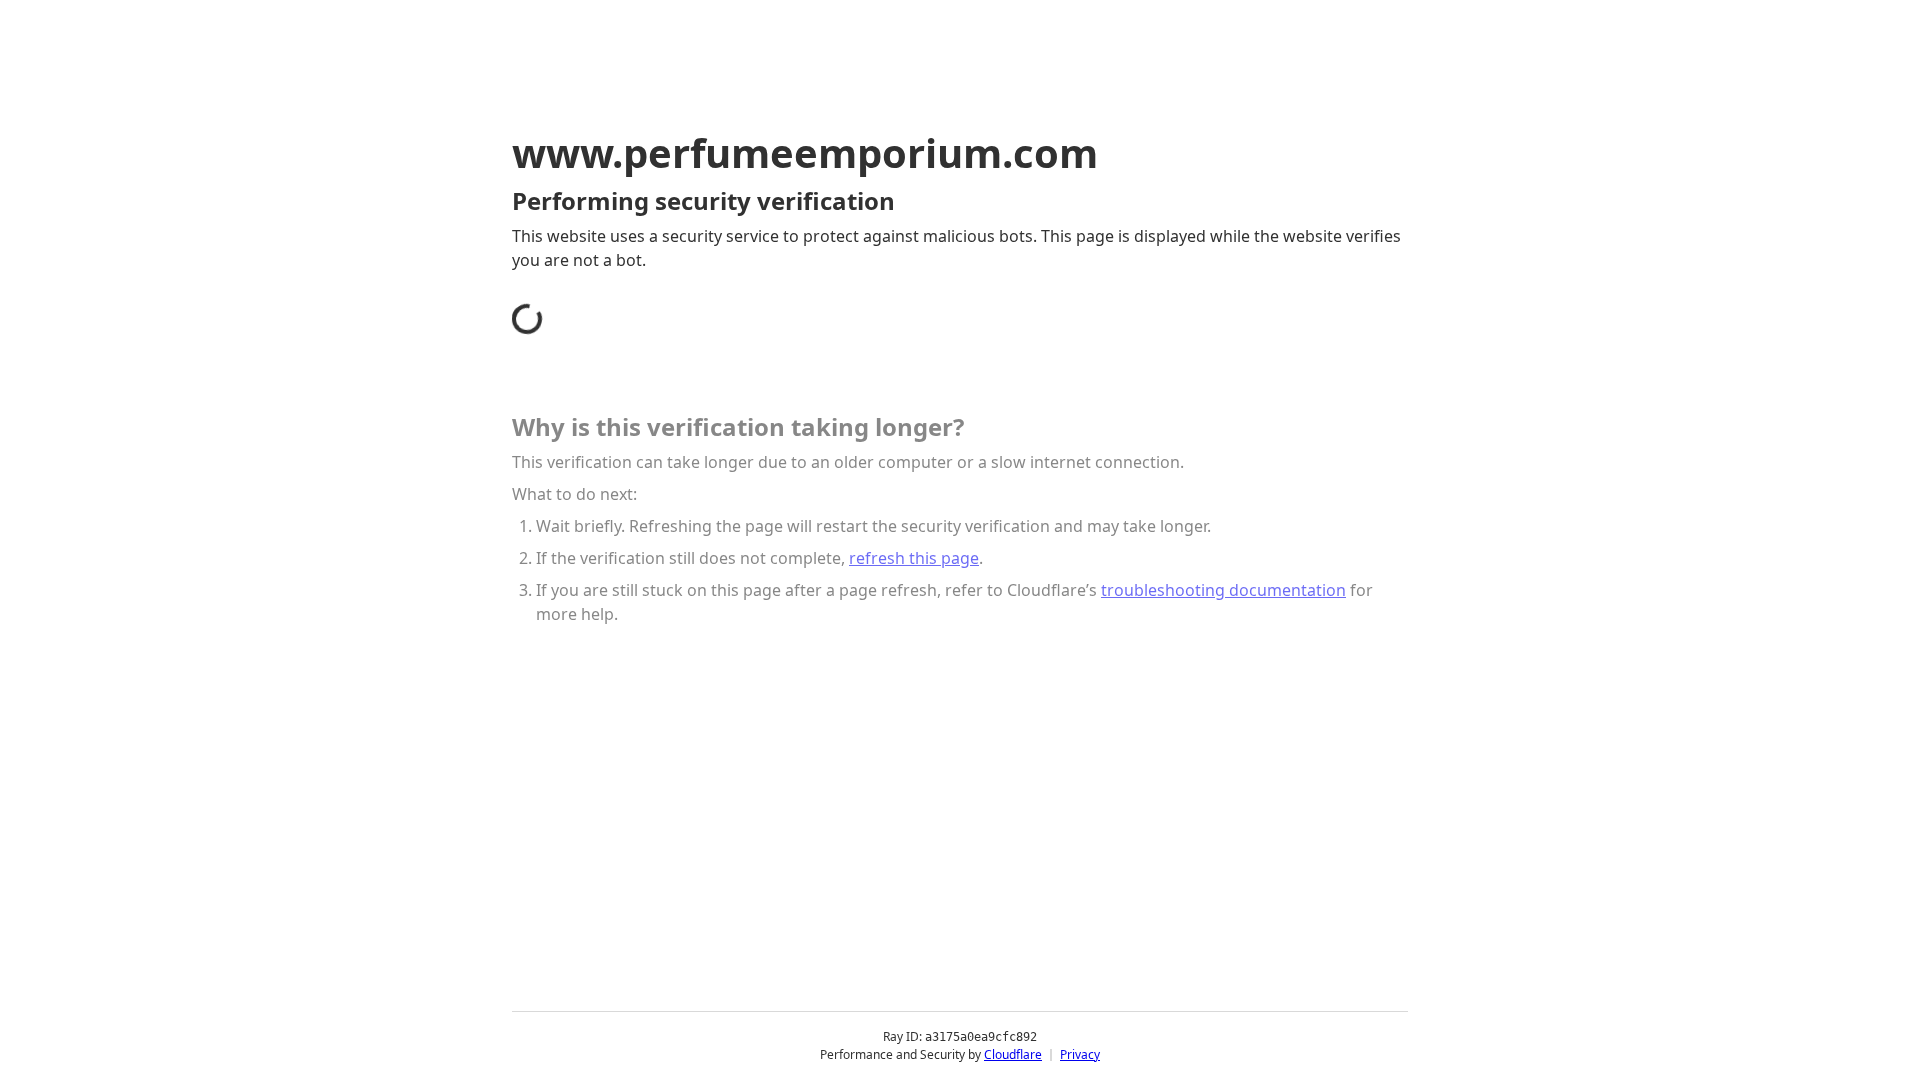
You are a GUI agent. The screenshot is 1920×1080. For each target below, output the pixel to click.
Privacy (1080, 1054)
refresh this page (914, 558)
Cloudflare (1013, 1054)
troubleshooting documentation (1223, 590)
